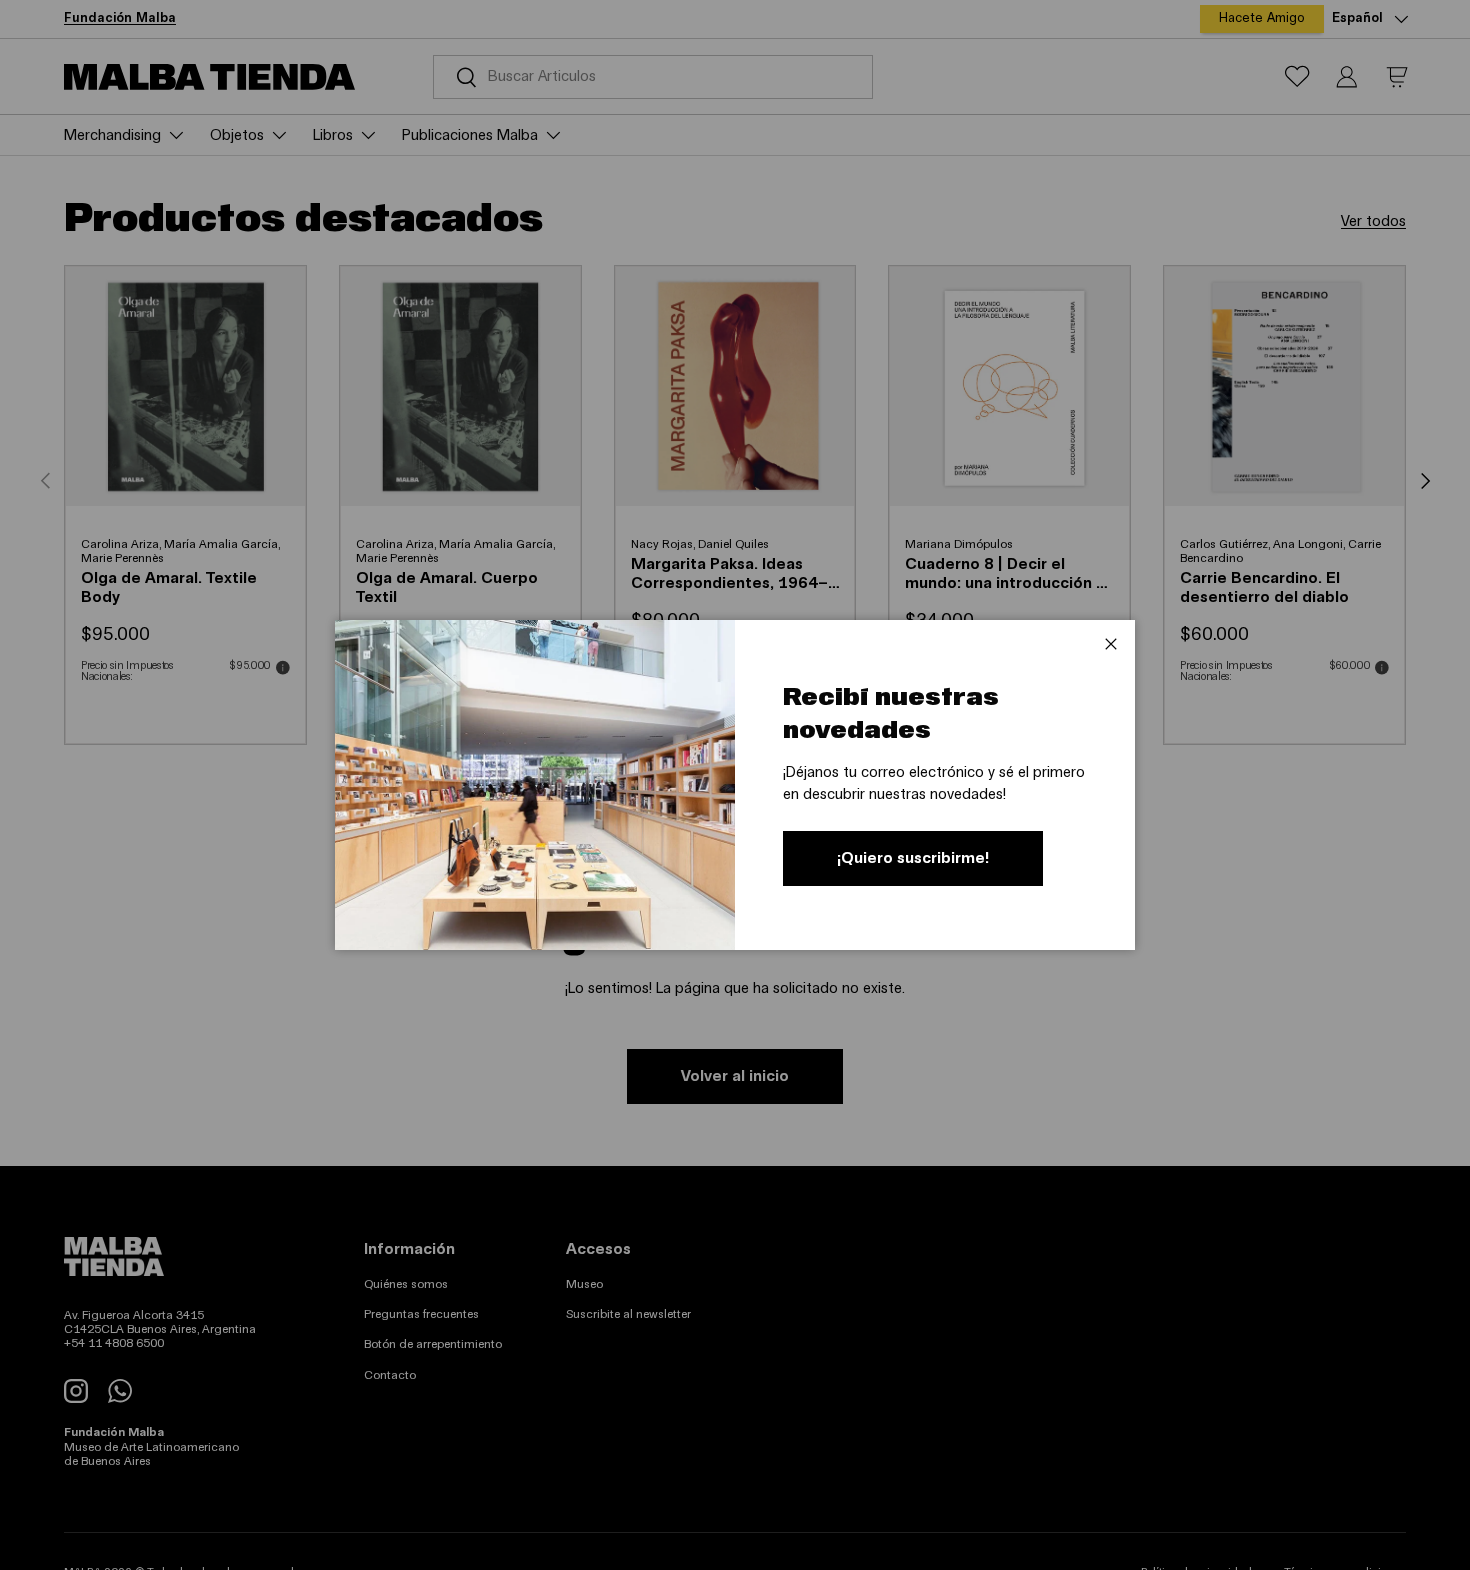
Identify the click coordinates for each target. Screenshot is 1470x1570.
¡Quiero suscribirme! (913, 858)
